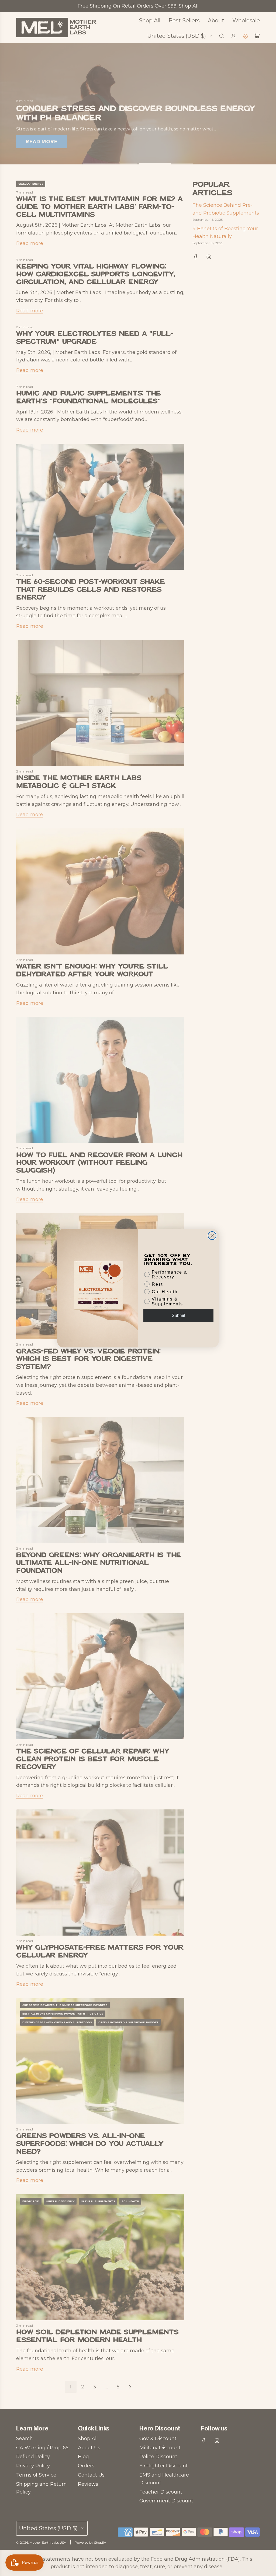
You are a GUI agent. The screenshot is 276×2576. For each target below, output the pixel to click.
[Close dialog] (212, 1236)
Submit (178, 1315)
